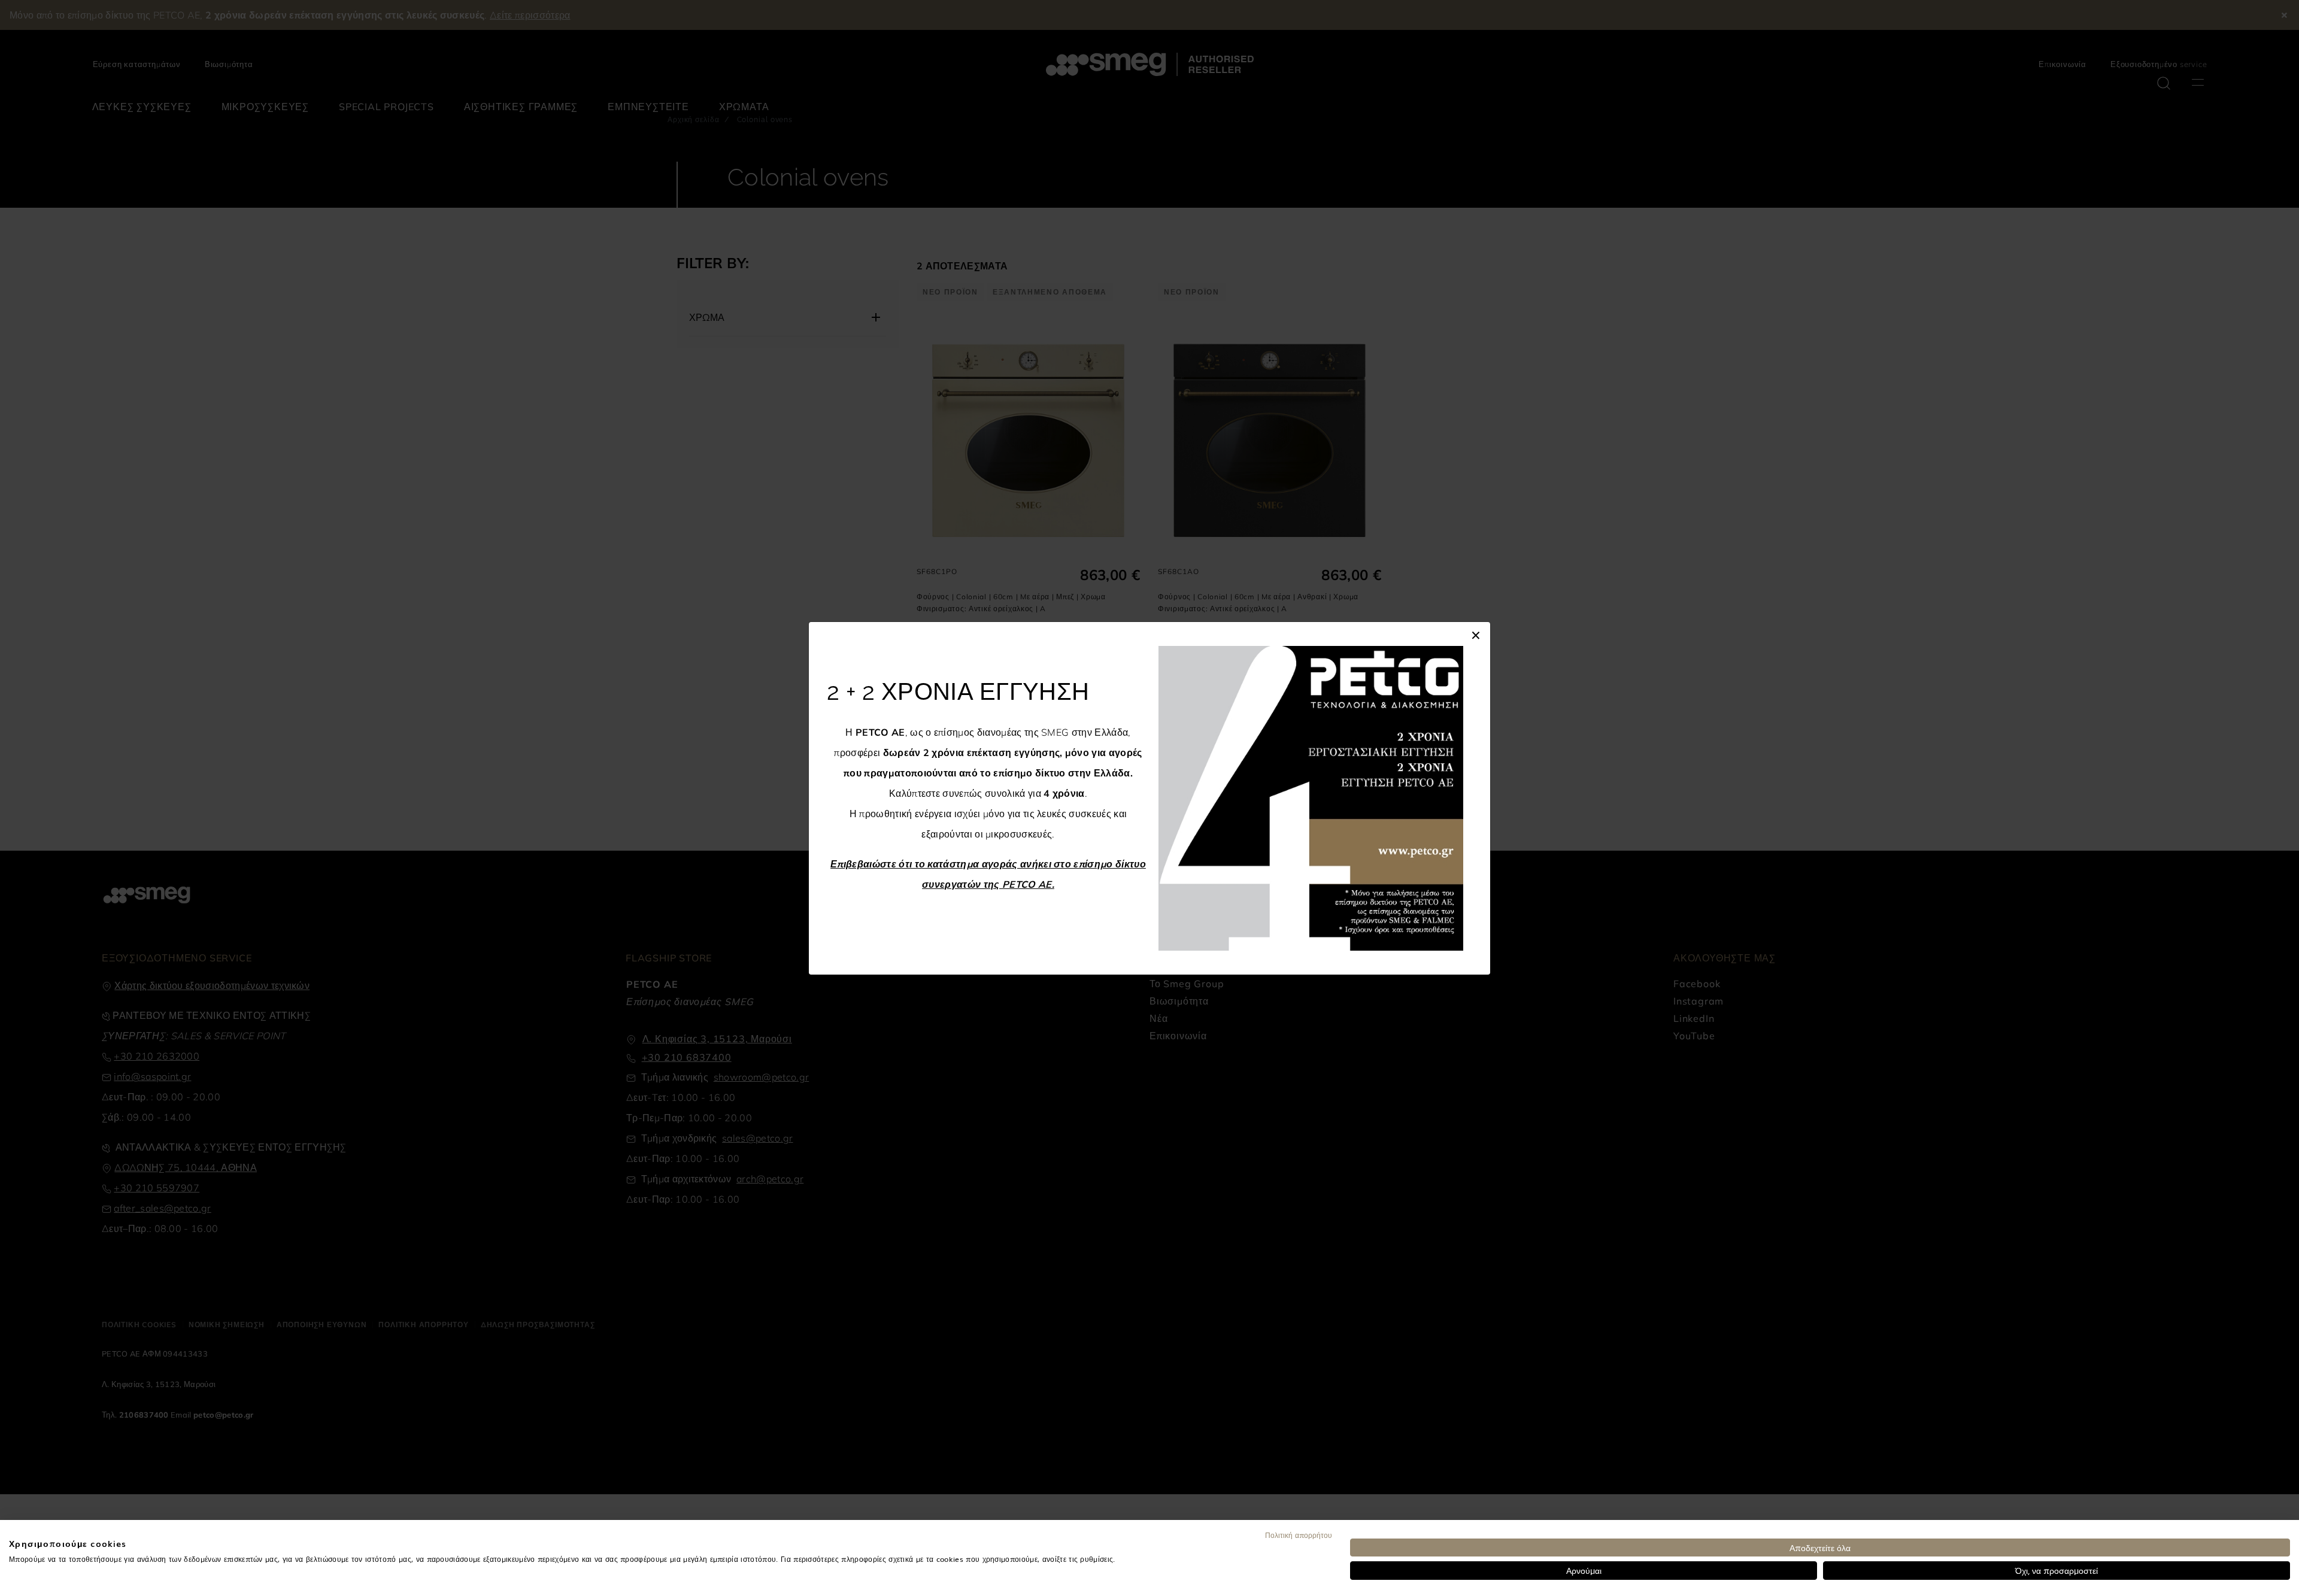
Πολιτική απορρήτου (1299, 1535)
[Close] (1476, 634)
